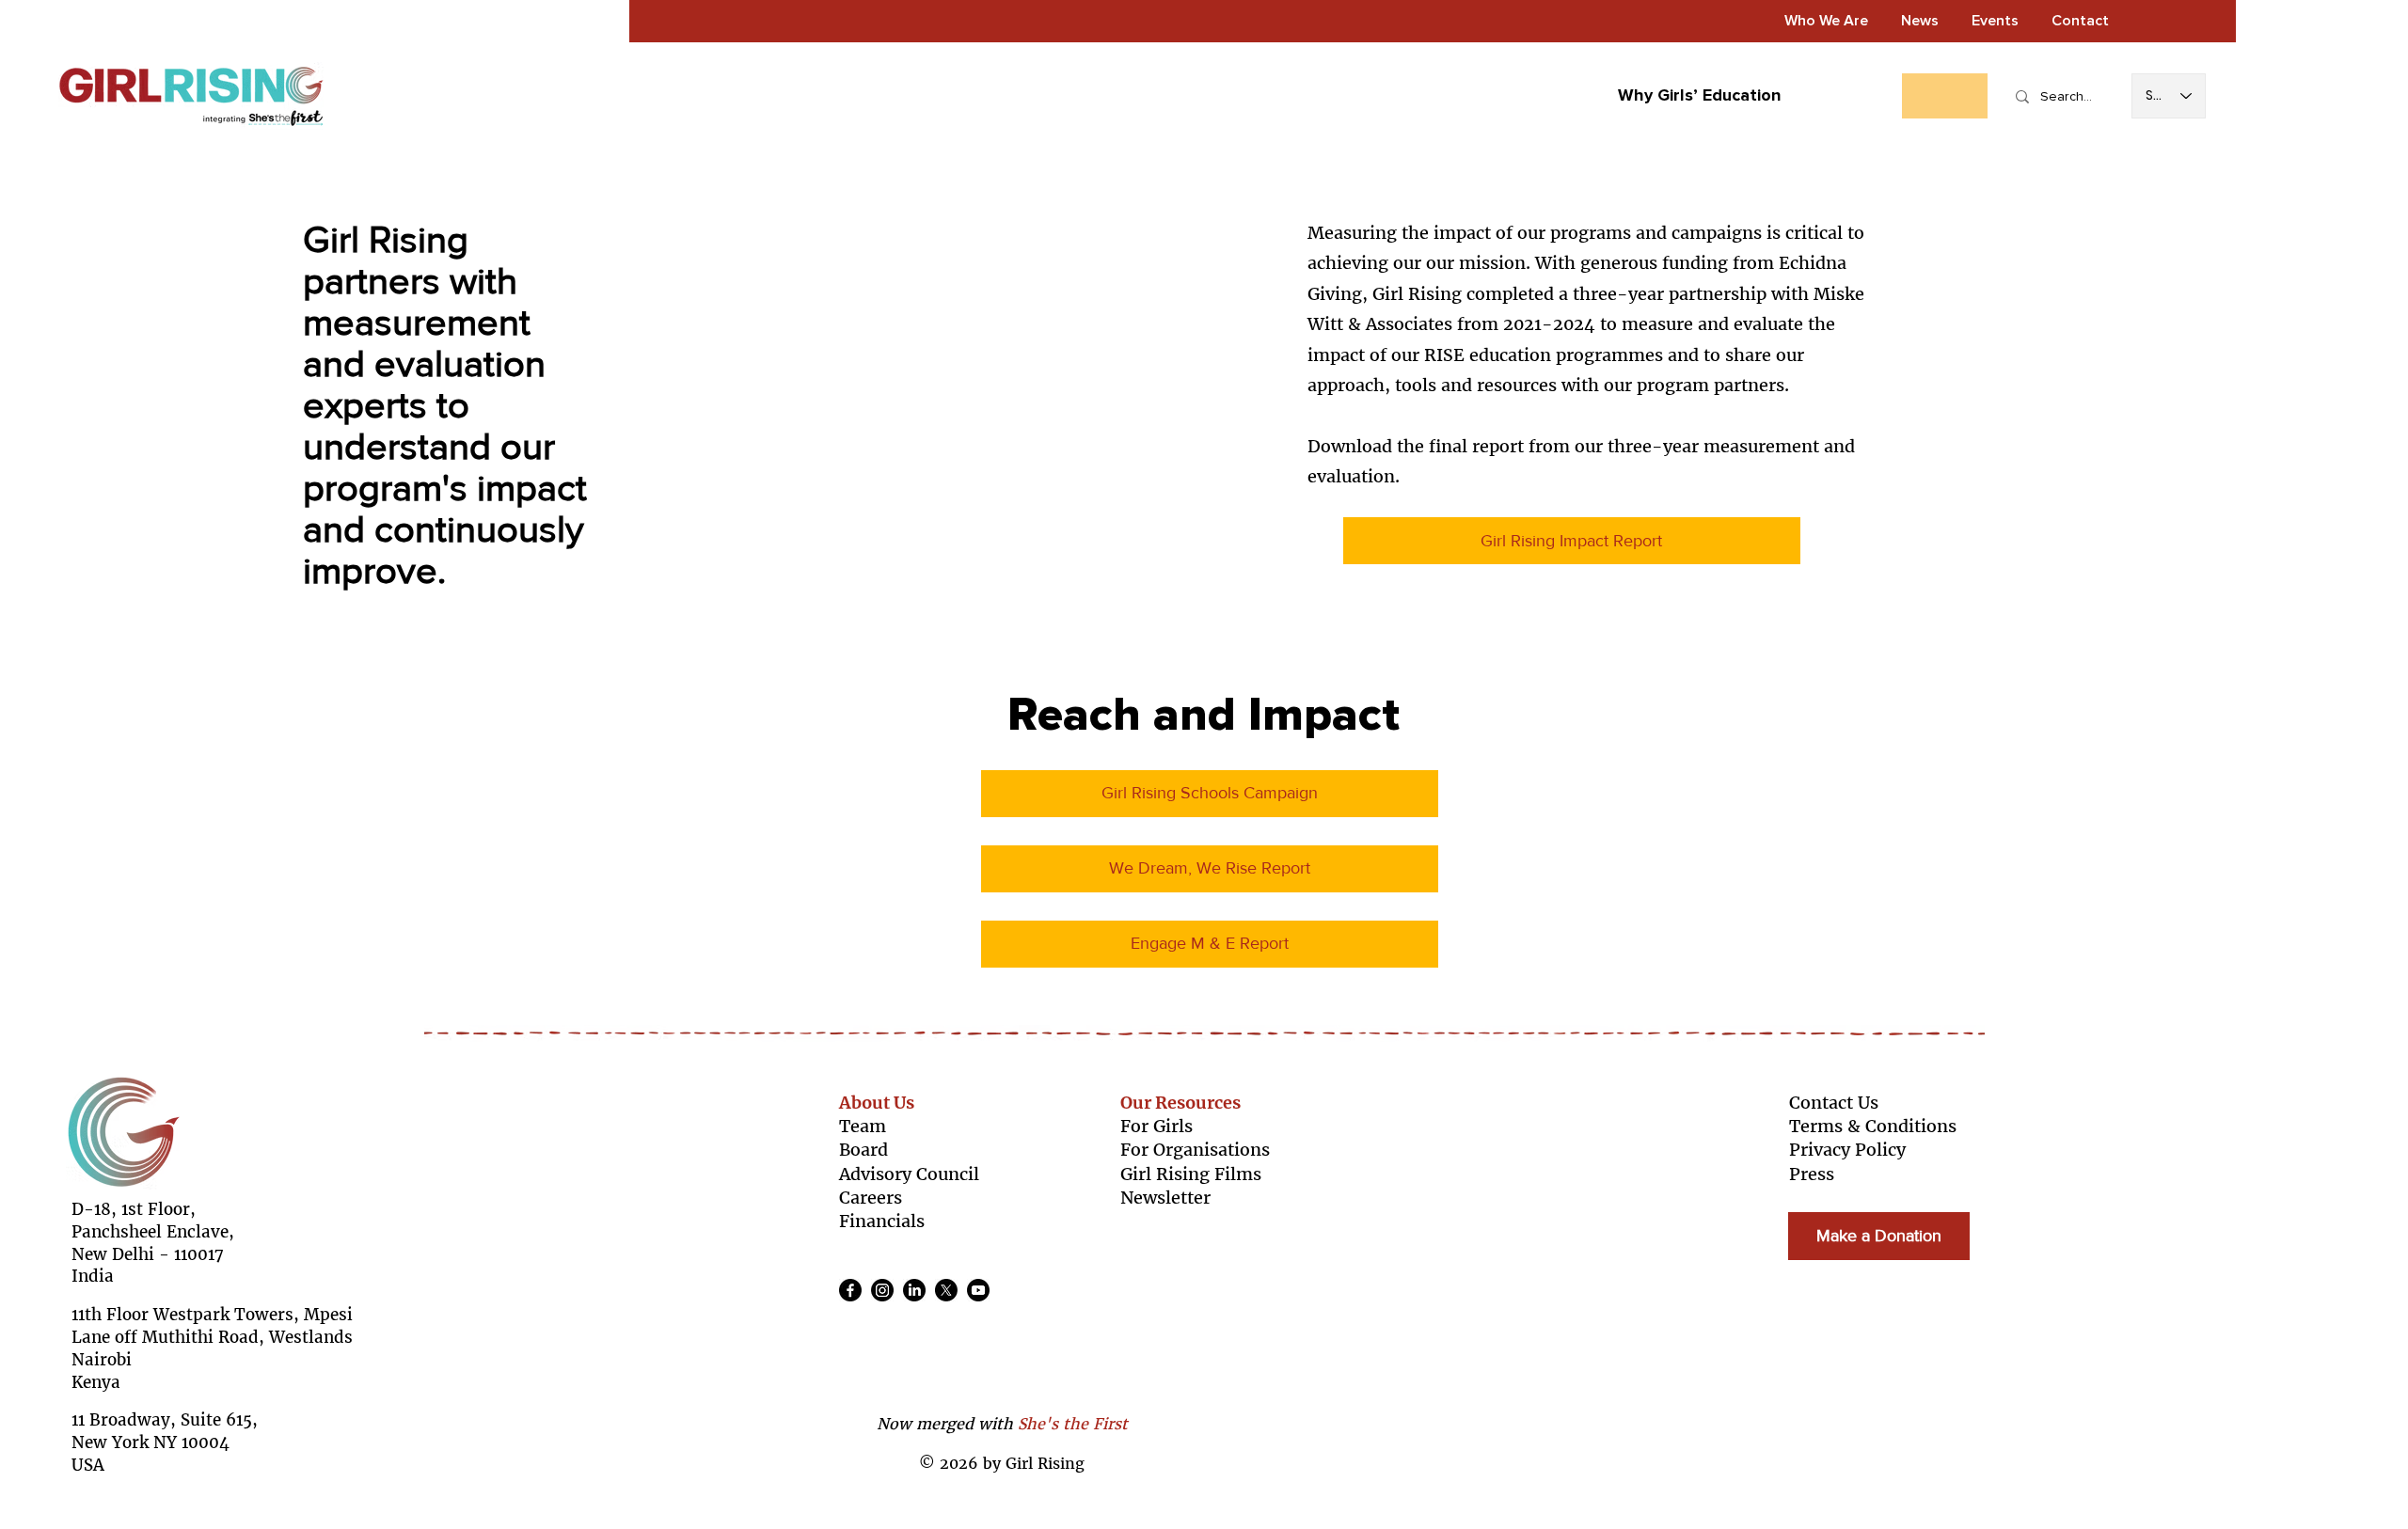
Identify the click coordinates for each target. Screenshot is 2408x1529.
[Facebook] (850, 1290)
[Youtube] (978, 1290)
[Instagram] (882, 1290)
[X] (946, 1290)
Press (1812, 1174)
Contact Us (1834, 1103)
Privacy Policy (1847, 1150)
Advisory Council (909, 1174)
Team (863, 1126)
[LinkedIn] (914, 1290)
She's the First (1073, 1424)
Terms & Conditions (1873, 1126)
